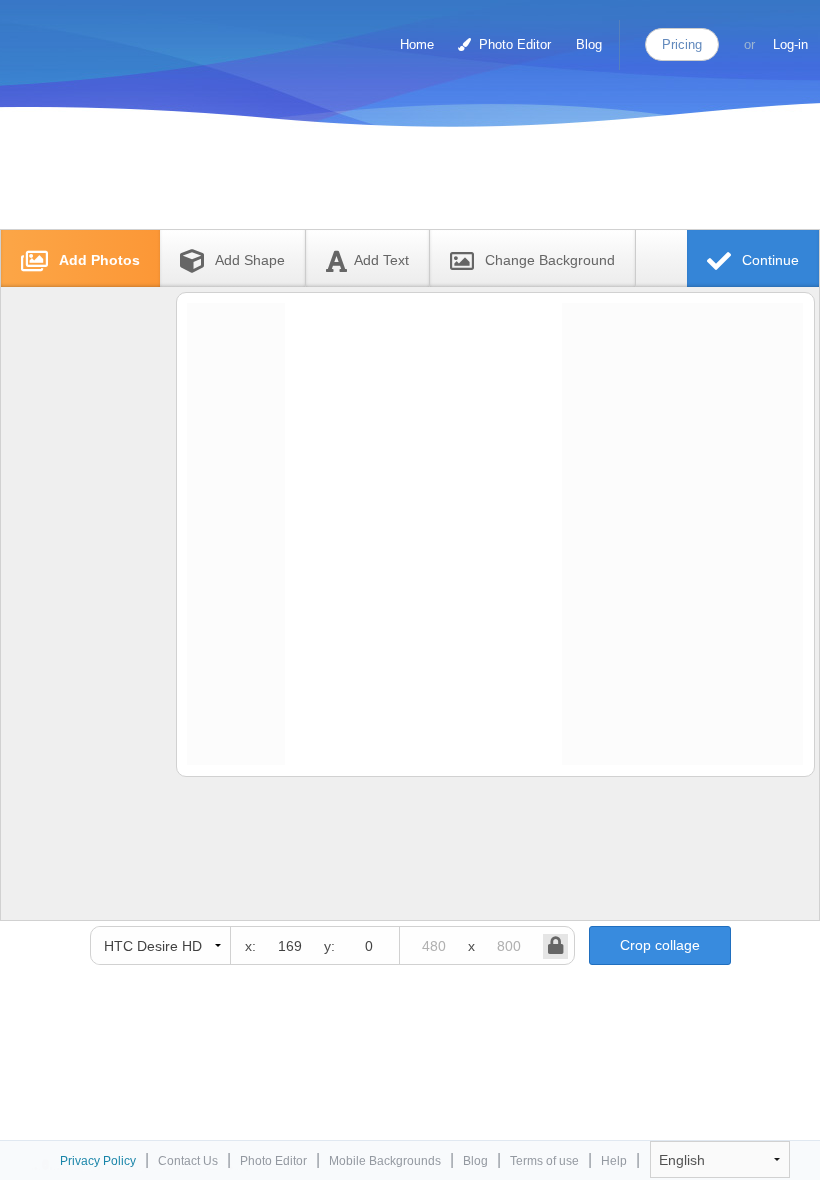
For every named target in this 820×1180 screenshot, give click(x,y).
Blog (589, 44)
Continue (768, 260)
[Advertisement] (389, 182)
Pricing (682, 44)
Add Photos (97, 260)
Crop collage (660, 945)
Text (381, 260)
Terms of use (544, 1161)
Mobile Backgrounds (385, 1161)
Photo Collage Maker (99, 35)
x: (250, 946)
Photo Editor (513, 44)
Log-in (790, 44)
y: (329, 946)
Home (417, 44)
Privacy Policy (98, 1161)
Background (550, 260)
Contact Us (188, 1161)
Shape (250, 260)
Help (614, 1161)
